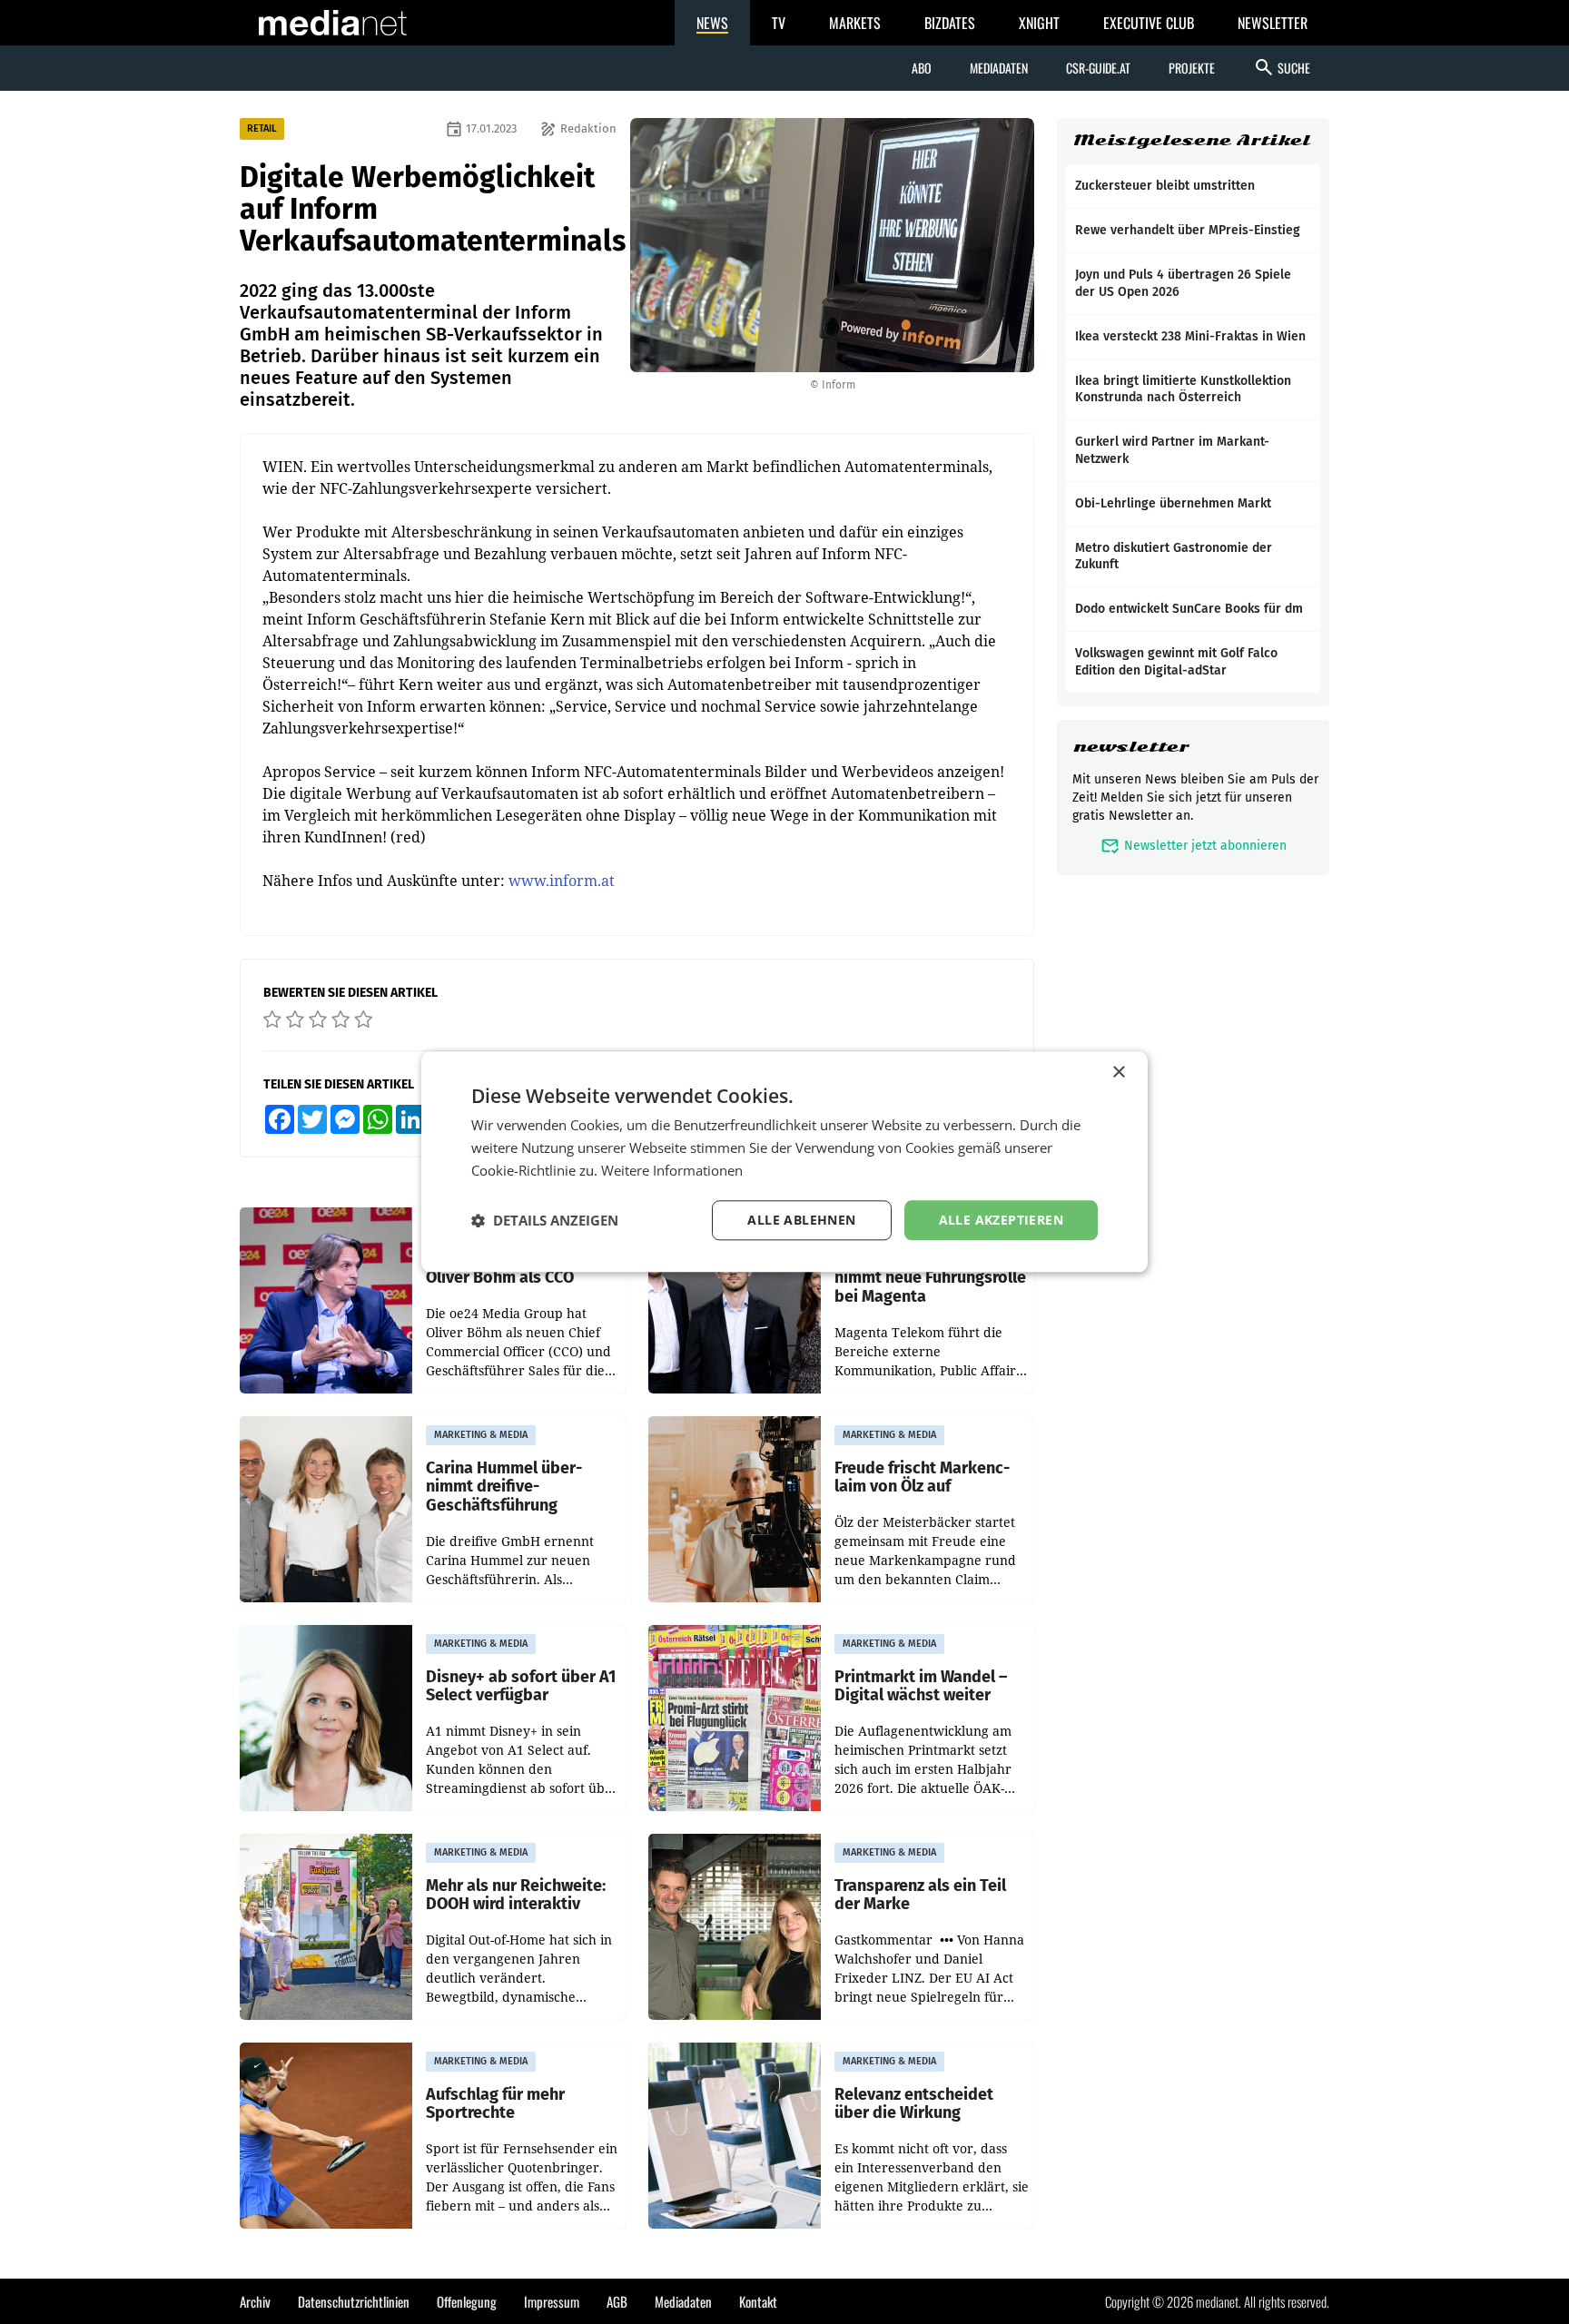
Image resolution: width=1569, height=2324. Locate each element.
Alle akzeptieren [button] (1001, 1220)
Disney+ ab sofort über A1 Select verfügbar (521, 1686)
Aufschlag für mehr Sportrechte (495, 2104)
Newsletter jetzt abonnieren (1194, 846)
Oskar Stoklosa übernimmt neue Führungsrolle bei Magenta (930, 1278)
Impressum (552, 2301)
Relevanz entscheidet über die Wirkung (914, 2104)
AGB (617, 2301)
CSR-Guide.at (1098, 68)
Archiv (255, 2301)
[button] (545, 1220)
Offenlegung (467, 2301)
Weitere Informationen (672, 1170)
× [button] (1118, 1073)
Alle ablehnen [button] (801, 1220)
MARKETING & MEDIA (481, 1435)
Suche (1282, 67)
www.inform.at (562, 881)
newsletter (1131, 747)
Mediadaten (999, 68)
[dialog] (784, 1162)
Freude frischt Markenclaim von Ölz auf (922, 1477)
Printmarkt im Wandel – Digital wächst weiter (921, 1686)
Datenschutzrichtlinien (354, 2301)
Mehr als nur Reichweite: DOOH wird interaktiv (516, 1895)
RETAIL (262, 128)
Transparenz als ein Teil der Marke (920, 1895)
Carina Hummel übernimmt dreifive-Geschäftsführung (504, 1487)
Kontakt (758, 2301)
